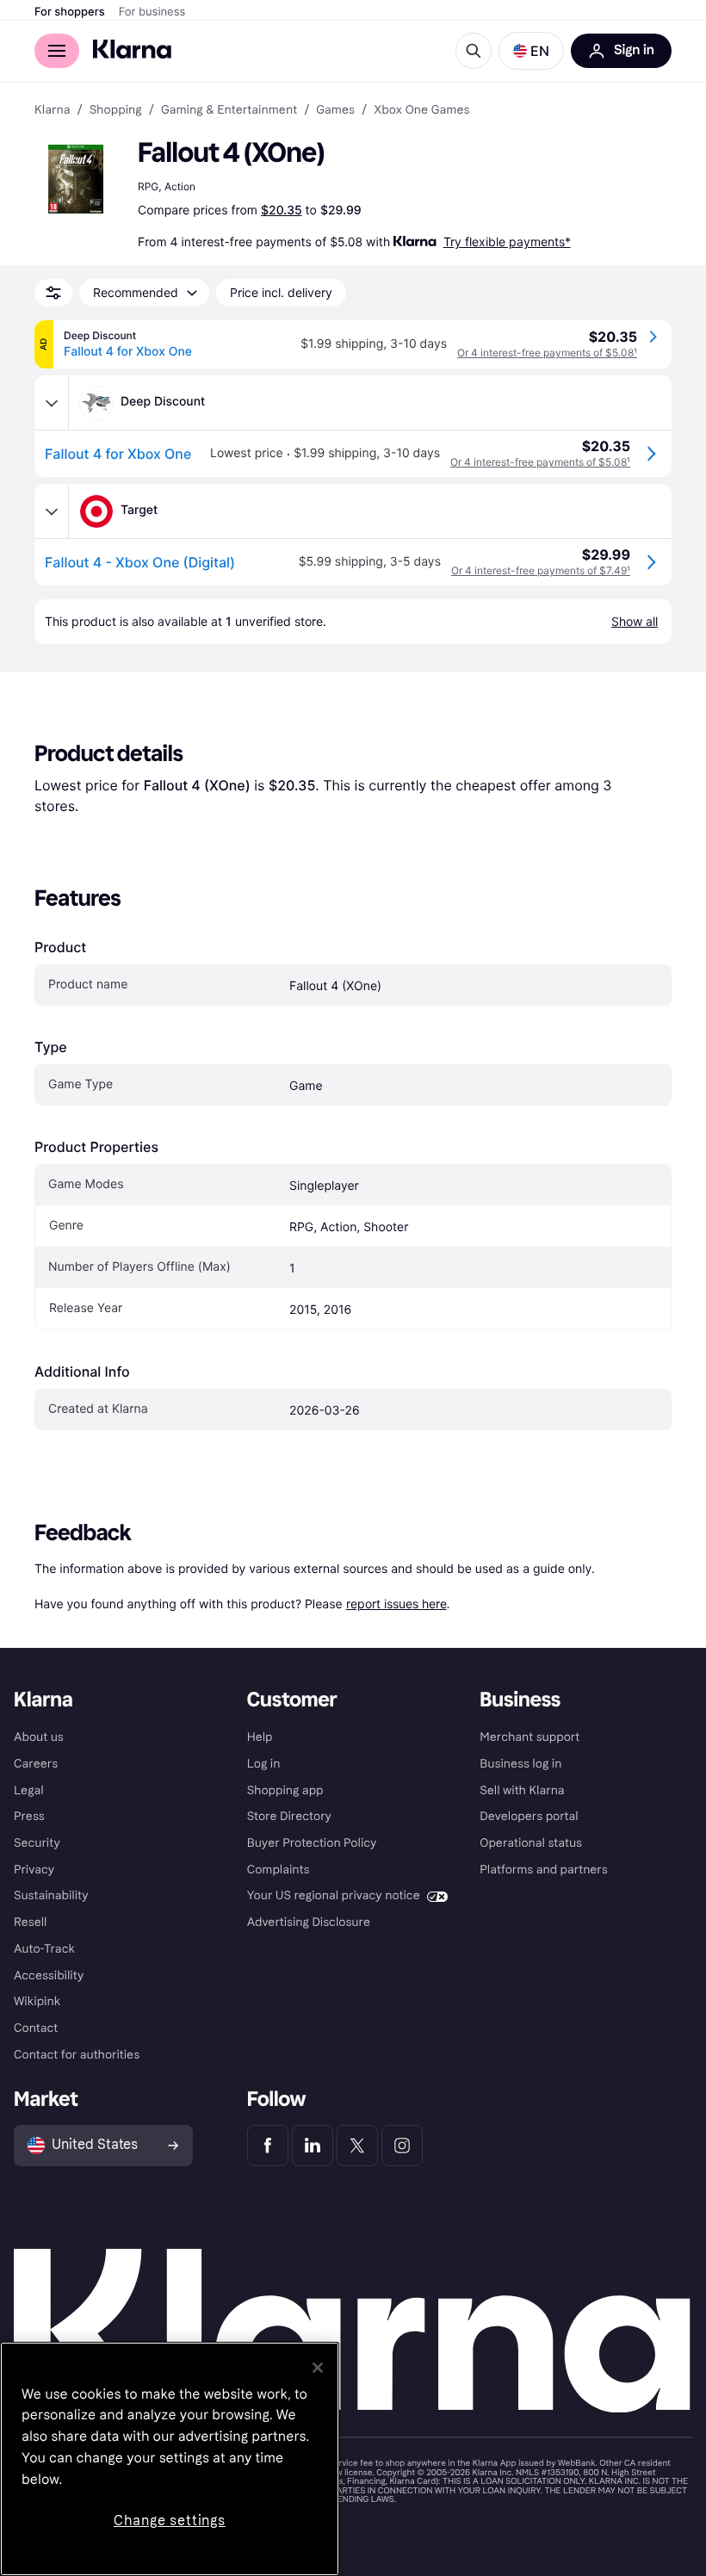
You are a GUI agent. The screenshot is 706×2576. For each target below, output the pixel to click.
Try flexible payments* (507, 241)
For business (152, 12)
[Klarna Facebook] (268, 2146)
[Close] (318, 2368)
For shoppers (70, 12)
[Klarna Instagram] (402, 2146)
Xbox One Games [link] (421, 110)
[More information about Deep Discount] (52, 403)
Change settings (170, 2520)
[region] (170, 2459)
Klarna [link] (52, 110)
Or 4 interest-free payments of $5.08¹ (547, 353)
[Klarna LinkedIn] (313, 2146)
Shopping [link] (116, 110)
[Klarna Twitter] (357, 2146)
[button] (531, 51)
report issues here (396, 1604)
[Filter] (53, 293)
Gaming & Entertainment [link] (229, 110)
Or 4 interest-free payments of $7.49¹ (541, 570)
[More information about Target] (52, 511)
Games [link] (335, 110)
